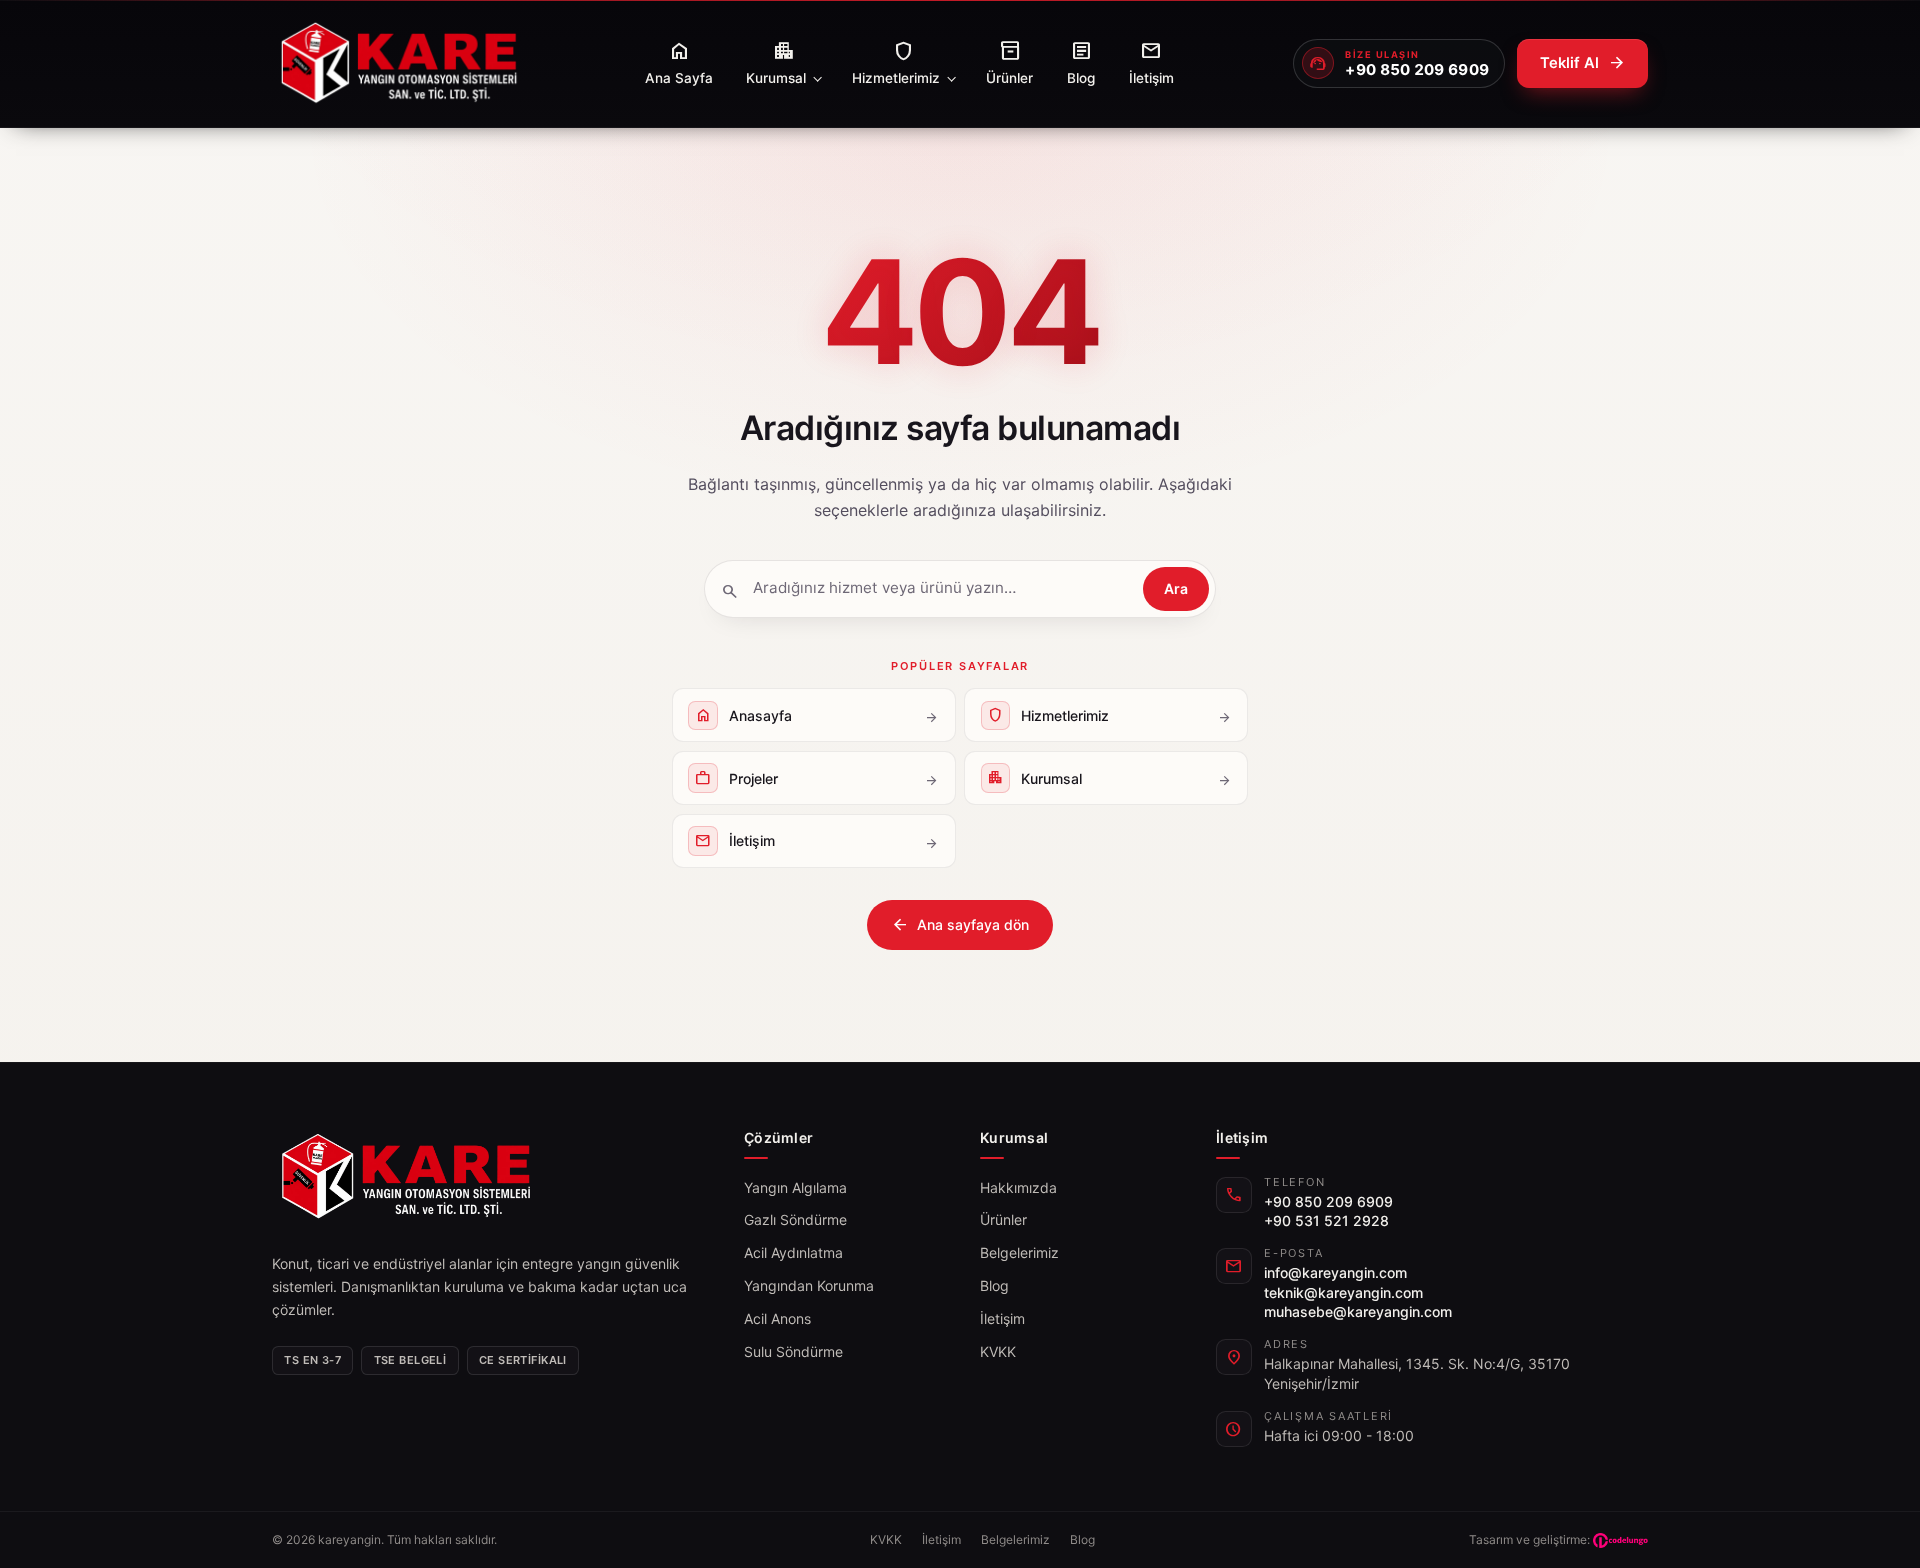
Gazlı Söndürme (795, 1219)
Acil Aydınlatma (793, 1252)
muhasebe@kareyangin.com (1358, 1311)
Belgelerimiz (1019, 1252)
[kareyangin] (398, 63)
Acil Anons (777, 1318)
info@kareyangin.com (1335, 1272)
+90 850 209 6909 (1328, 1201)
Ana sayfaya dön (960, 925)
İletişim (1002, 1318)
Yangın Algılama (795, 1187)
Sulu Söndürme (793, 1351)
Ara (1176, 588)
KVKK (998, 1351)
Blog (994, 1285)
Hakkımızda (1018, 1187)
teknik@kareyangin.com (1343, 1292)
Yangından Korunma (809, 1285)
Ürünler (1003, 1219)
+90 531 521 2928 (1326, 1220)
